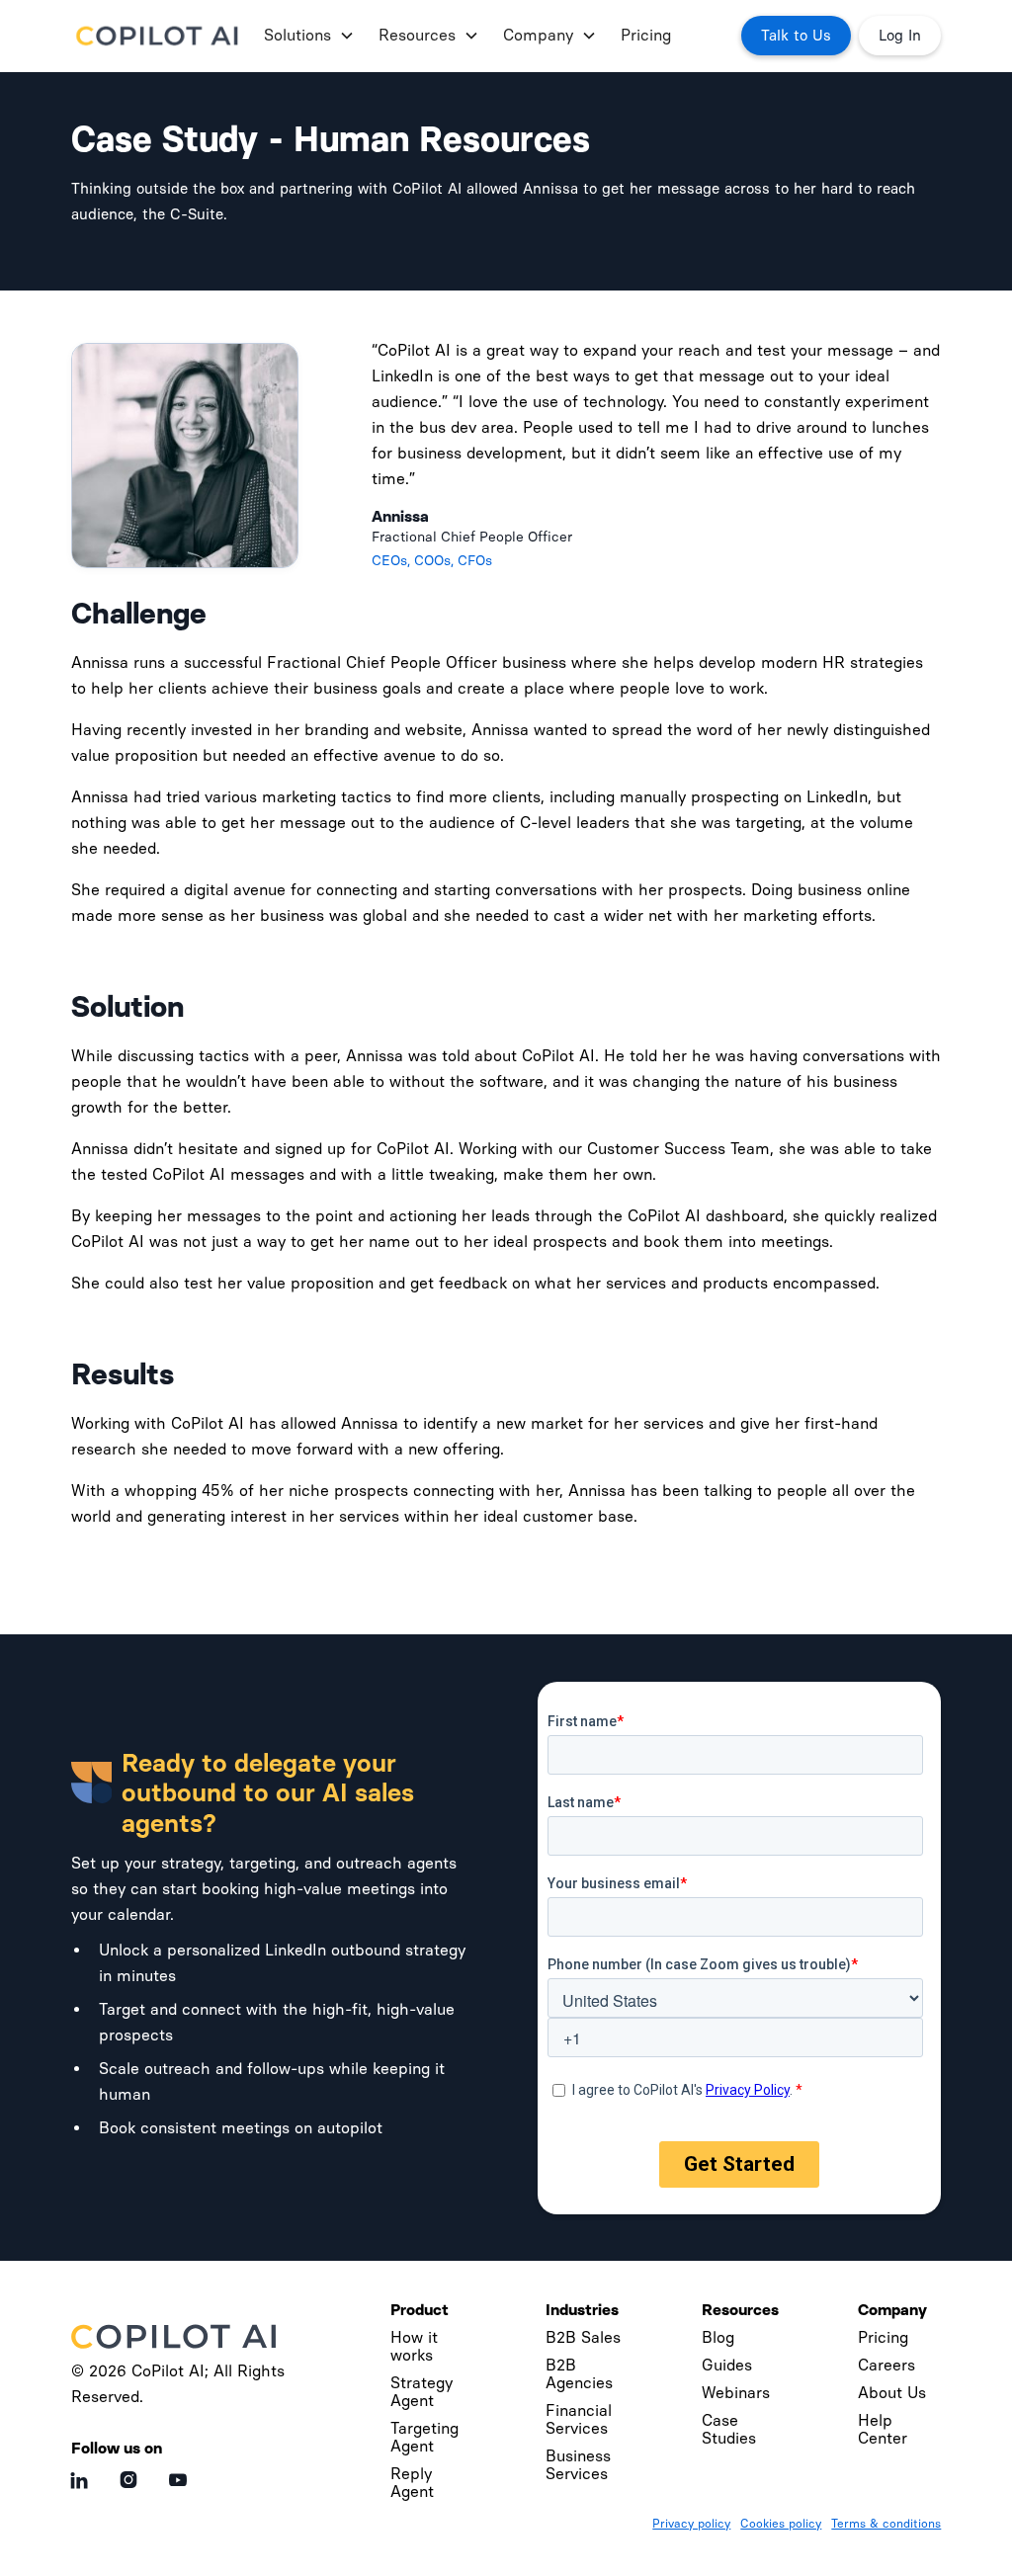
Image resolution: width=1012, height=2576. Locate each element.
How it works (414, 2346)
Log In (900, 36)
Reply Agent (412, 2483)
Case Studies (729, 2429)
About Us (892, 2393)
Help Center (883, 2429)
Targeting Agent (424, 2437)
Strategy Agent (422, 2392)
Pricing (646, 35)
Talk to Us (796, 36)
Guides (727, 2365)
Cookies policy (781, 2524)
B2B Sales (583, 2337)
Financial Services (579, 2419)
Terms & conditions (886, 2524)
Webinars (736, 2393)
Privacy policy (691, 2524)
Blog (718, 2337)
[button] (305, 36)
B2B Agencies (579, 2374)
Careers (886, 2365)
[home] (160, 36)
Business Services (578, 2465)
